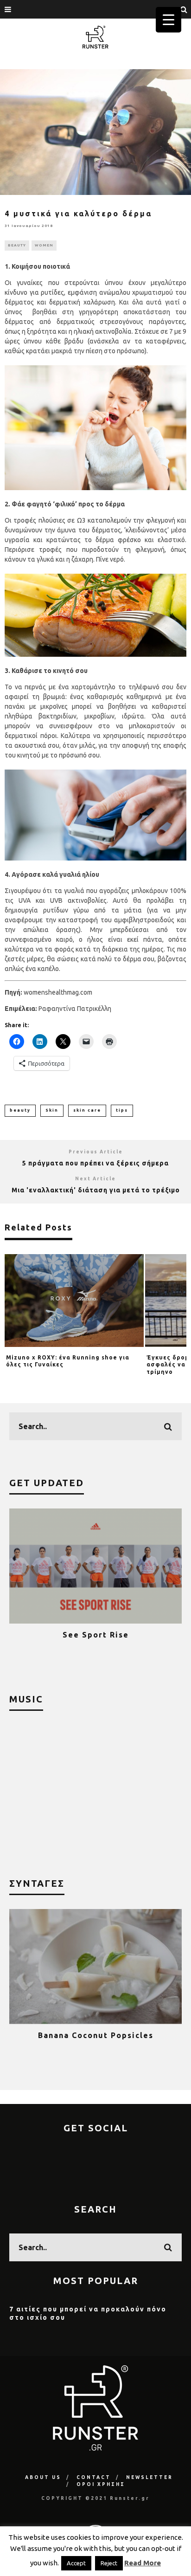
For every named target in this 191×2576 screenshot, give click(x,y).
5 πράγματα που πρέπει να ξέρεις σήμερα (95, 1163)
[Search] (184, 9)
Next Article (95, 1179)
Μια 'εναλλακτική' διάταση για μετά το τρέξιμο (96, 1190)
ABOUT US (43, 2477)
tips (122, 1110)
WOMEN (44, 245)
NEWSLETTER (150, 2477)
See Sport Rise (96, 1635)
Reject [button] (109, 2563)
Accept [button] (76, 2563)
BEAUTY (17, 245)
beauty (20, 1110)
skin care (87, 1110)
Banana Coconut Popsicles (96, 2035)
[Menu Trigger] (169, 20)
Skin (52, 1110)
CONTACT (94, 2477)
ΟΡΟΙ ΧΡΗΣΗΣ (101, 2484)
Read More (143, 2563)
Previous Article (96, 1152)
